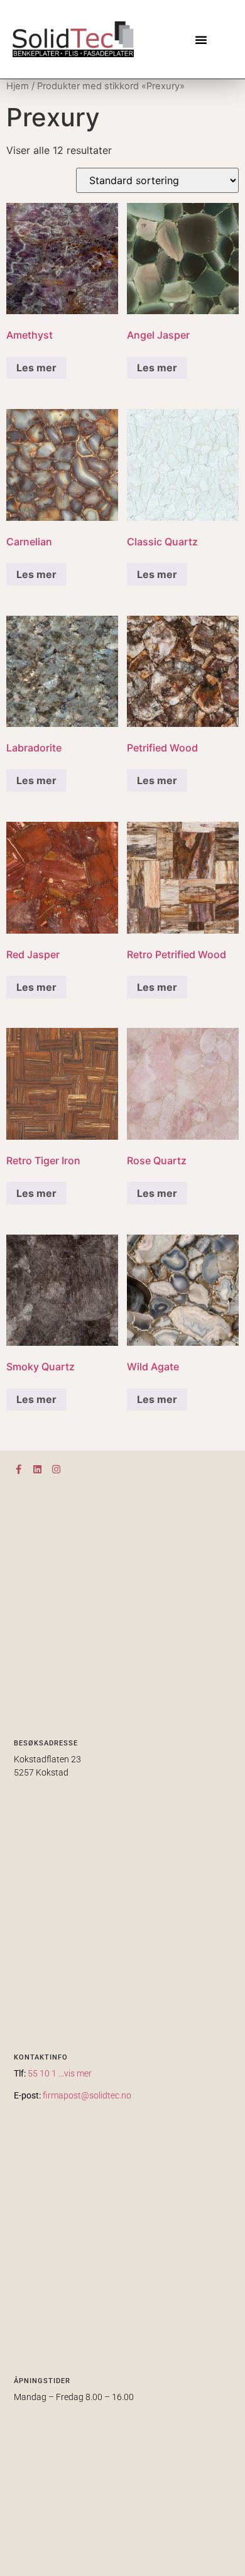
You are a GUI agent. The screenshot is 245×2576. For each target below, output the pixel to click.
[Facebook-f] (19, 1469)
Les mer (36, 368)
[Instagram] (56, 1469)
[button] (201, 40)
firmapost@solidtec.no (87, 2095)
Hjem (18, 86)
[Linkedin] (37, 1469)
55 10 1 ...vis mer (60, 2073)
